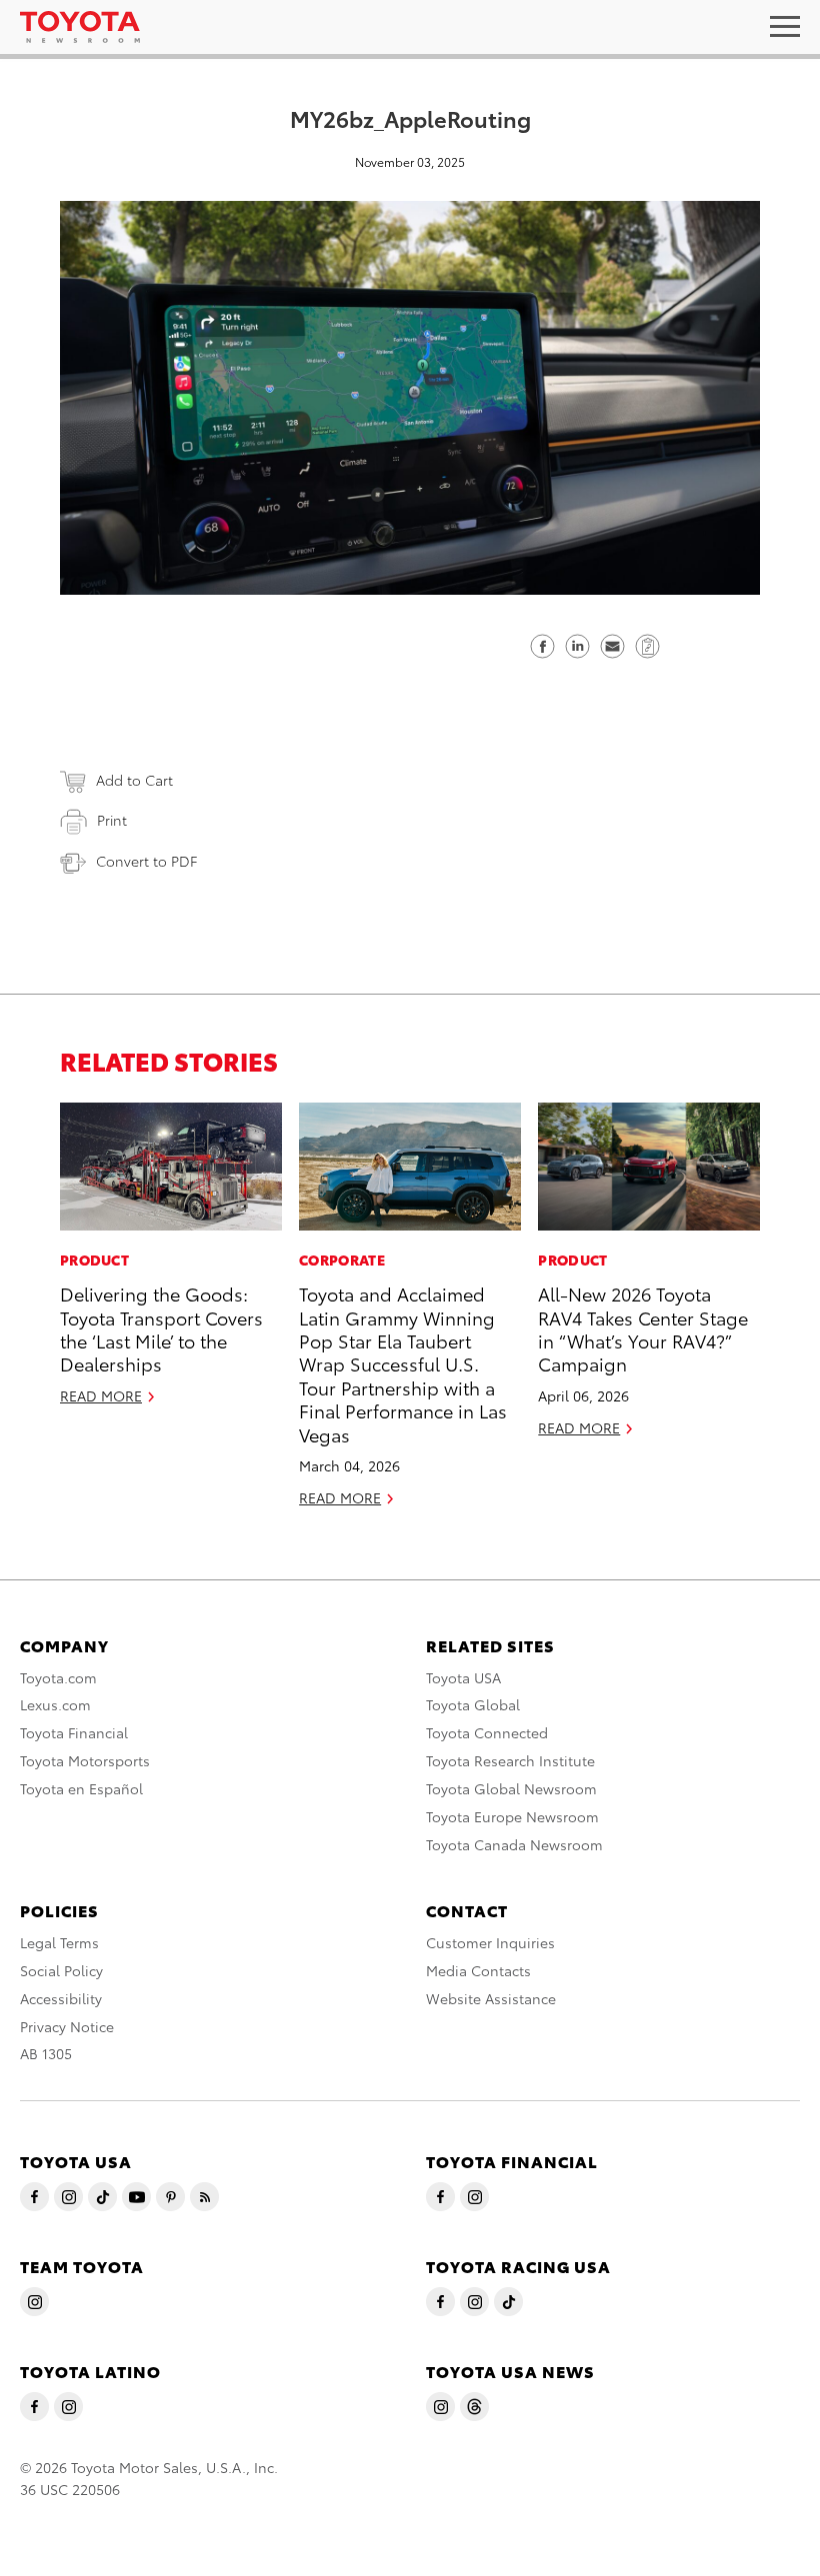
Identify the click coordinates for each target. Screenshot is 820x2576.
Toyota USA (463, 1677)
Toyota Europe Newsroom (512, 1816)
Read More (101, 1395)
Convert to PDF (146, 861)
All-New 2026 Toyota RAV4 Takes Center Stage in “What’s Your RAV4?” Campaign (643, 1328)
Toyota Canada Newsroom (514, 1844)
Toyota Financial (74, 1732)
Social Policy (61, 1970)
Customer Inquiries (490, 1942)
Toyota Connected (487, 1732)
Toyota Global (473, 1704)
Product (94, 1260)
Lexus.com (55, 1704)
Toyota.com (58, 1677)
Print (112, 820)
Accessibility (61, 1998)
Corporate (342, 1260)
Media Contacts (478, 1970)
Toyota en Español (81, 1788)
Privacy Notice (67, 2026)
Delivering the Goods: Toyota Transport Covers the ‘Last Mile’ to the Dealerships (161, 1328)
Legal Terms (59, 1942)
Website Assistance (491, 1998)
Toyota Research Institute (510, 1760)
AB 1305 (46, 2053)
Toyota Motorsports (85, 1760)
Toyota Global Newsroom (511, 1788)
